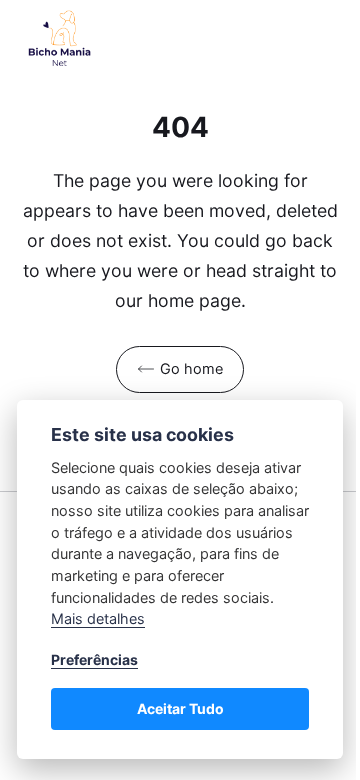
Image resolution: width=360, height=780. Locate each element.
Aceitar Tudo (180, 708)
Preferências (94, 659)
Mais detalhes (98, 618)
